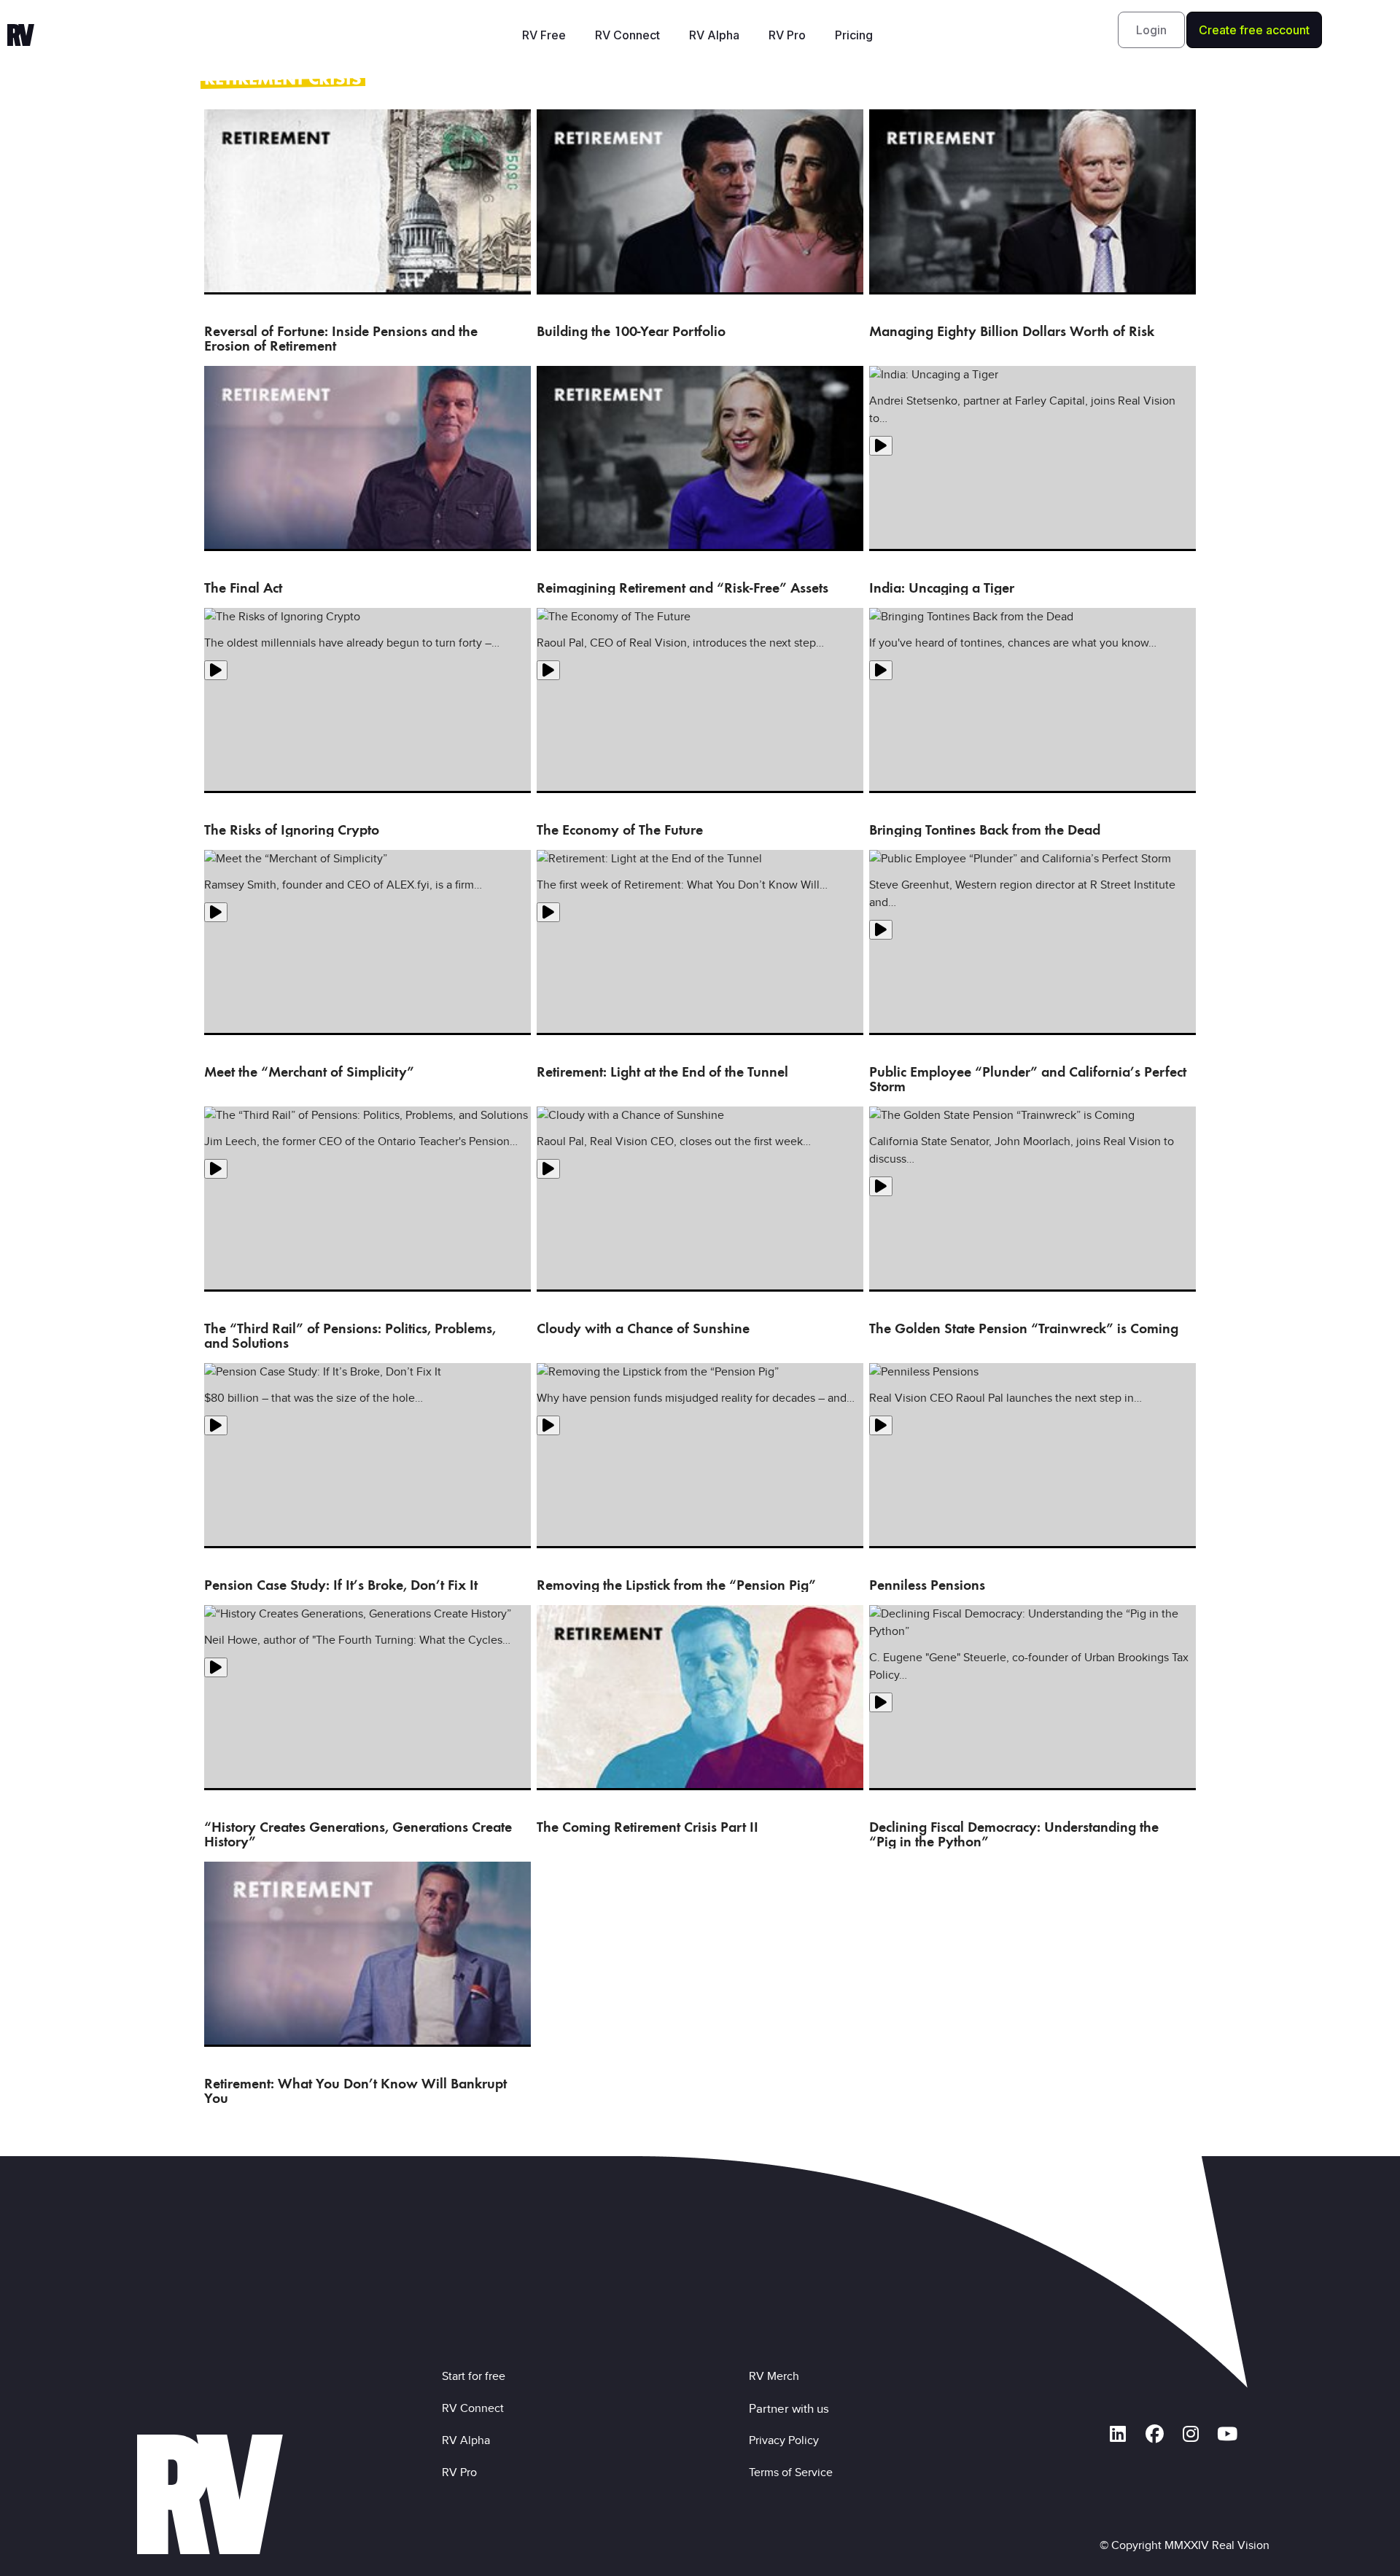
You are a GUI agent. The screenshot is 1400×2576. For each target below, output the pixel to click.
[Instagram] (1191, 2435)
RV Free (544, 35)
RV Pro (787, 35)
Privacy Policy (787, 2440)
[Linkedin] (1118, 2435)
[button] (1151, 30)
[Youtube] (1227, 2435)
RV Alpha (714, 35)
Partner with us (789, 2408)
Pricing (854, 35)
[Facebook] (1154, 2435)
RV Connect (627, 35)
